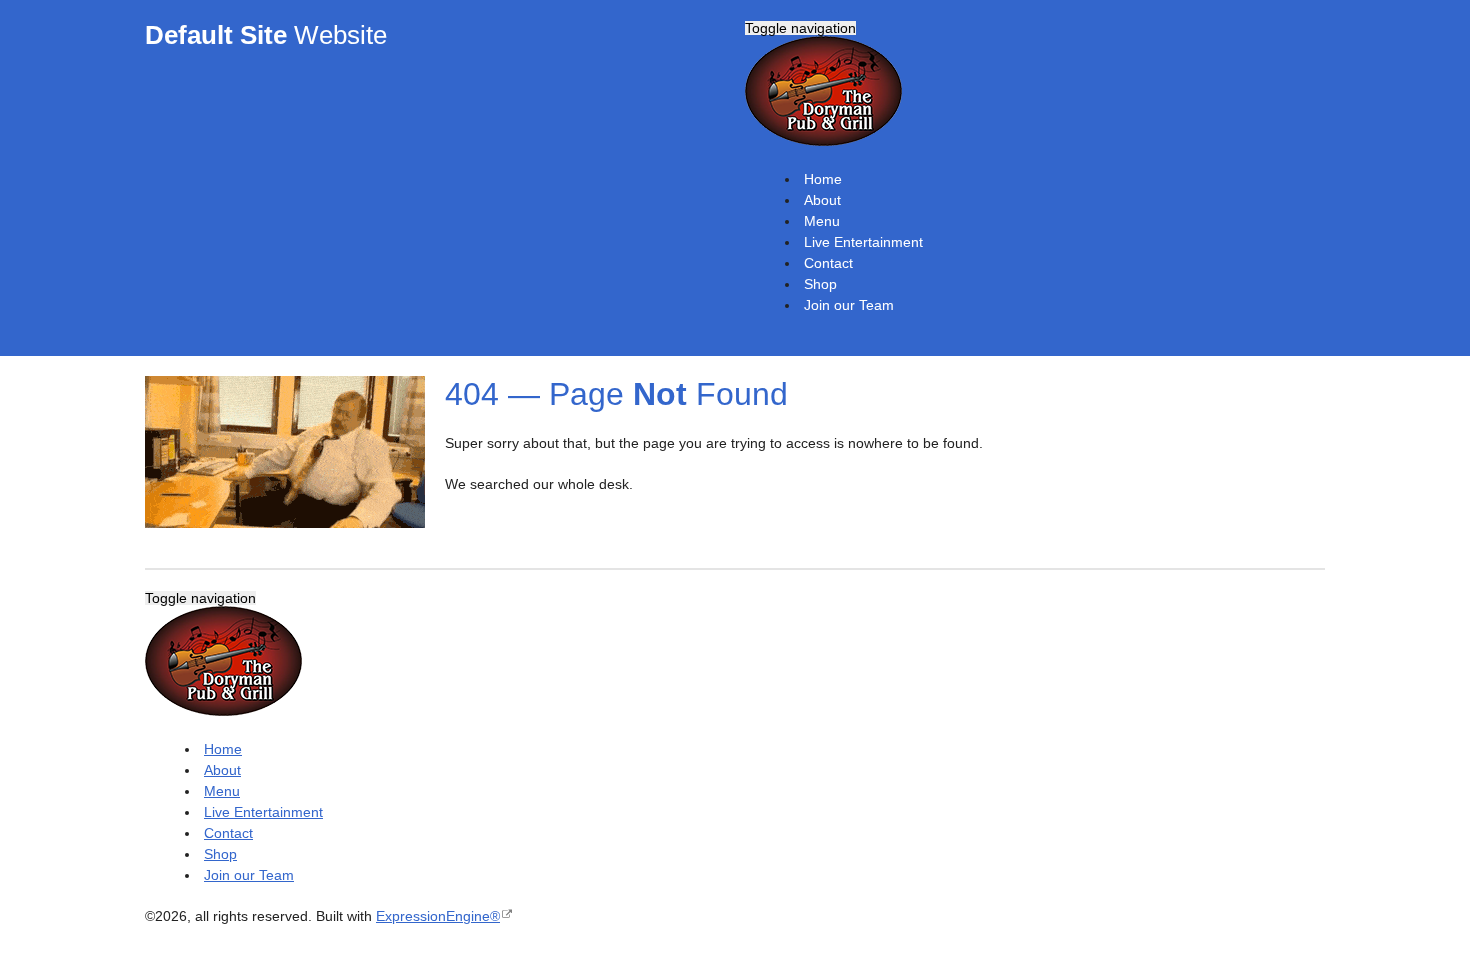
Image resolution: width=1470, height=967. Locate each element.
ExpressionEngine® (438, 916)
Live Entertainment (863, 242)
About (822, 200)
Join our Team (849, 305)
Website (266, 35)
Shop (820, 284)
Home (823, 179)
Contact (828, 263)
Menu (822, 221)
